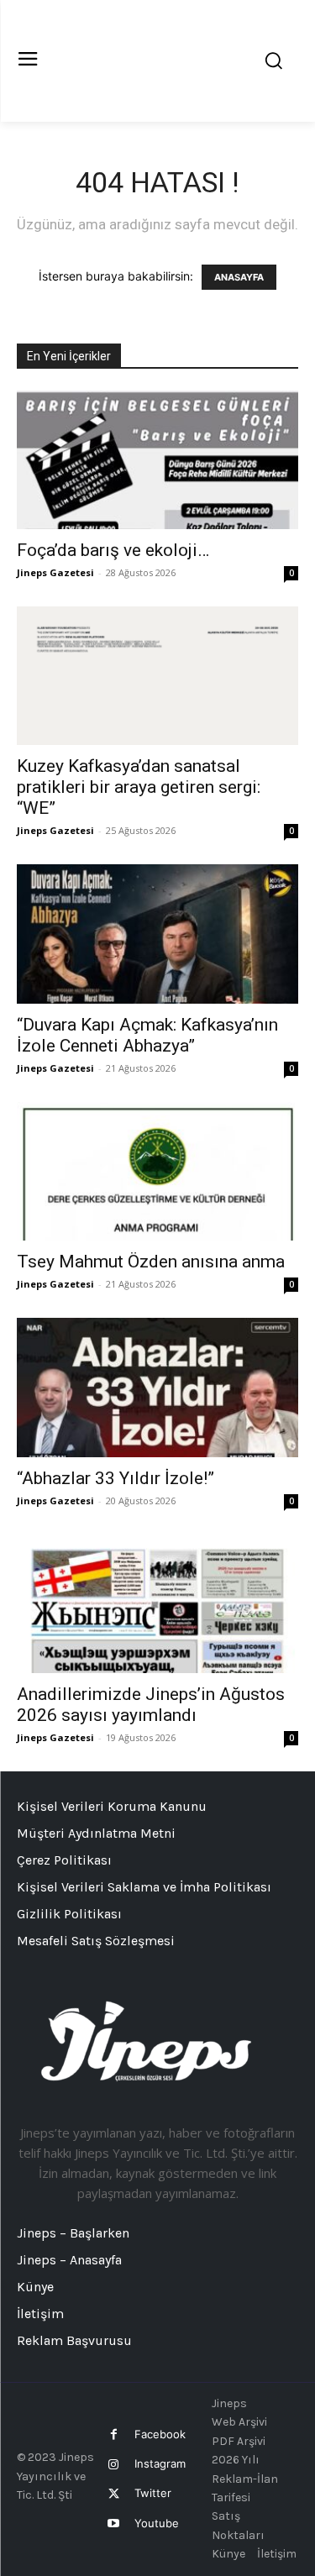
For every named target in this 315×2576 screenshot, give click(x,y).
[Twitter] (114, 2494)
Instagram (160, 2463)
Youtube (157, 2523)
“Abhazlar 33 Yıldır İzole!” (115, 1478)
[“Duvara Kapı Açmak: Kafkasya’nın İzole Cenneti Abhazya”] (157, 934)
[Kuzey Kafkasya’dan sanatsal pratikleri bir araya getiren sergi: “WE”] (157, 676)
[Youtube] (114, 2524)
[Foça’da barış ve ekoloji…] (157, 460)
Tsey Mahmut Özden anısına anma (151, 1262)
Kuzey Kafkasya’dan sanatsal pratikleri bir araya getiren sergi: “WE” (139, 787)
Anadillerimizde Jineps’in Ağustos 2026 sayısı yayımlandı (151, 1705)
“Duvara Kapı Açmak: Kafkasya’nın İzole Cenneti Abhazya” (147, 1035)
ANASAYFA (239, 277)
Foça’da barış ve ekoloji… (113, 550)
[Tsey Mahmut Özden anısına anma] (157, 1171)
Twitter (153, 2493)
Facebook (160, 2434)
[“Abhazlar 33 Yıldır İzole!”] (157, 1387)
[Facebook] (114, 2434)
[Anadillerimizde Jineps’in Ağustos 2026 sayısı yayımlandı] (157, 1604)
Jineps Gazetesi (55, 572)
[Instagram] (114, 2465)
